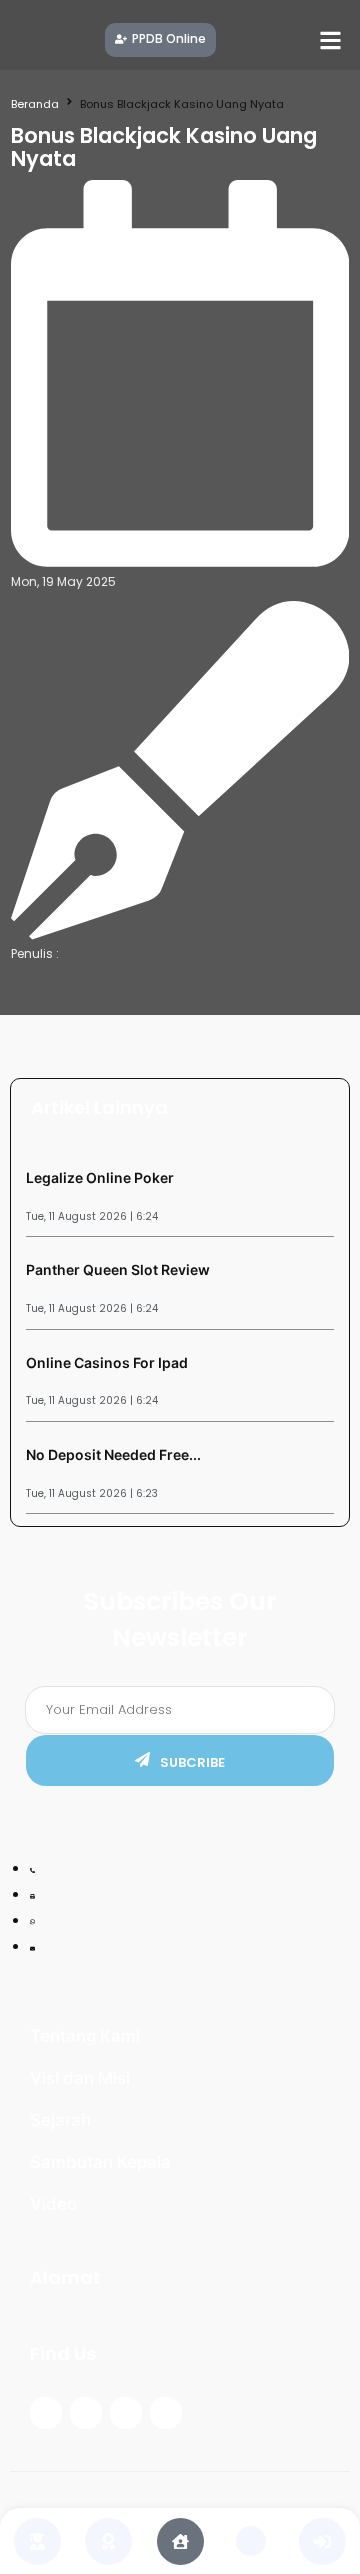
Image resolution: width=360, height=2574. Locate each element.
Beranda (35, 104)
